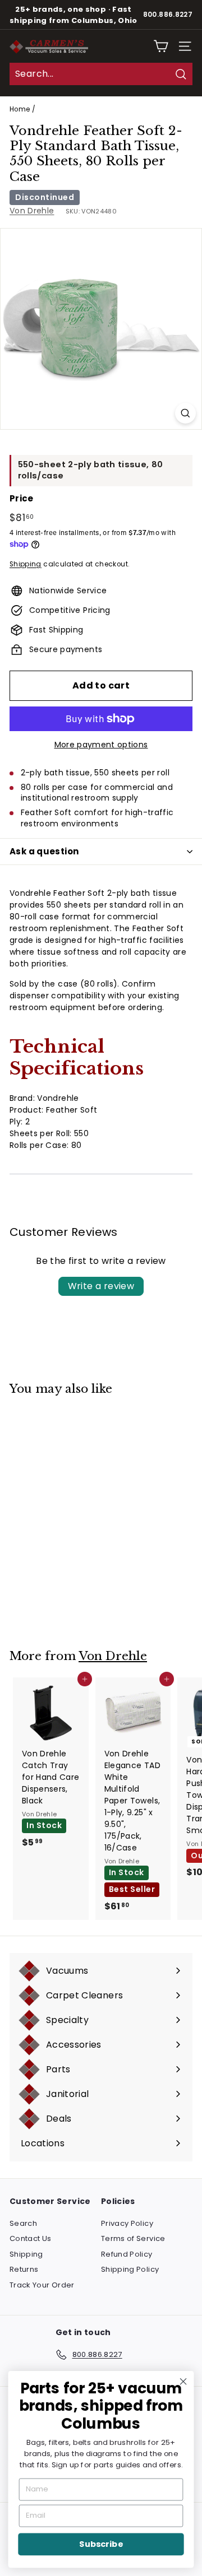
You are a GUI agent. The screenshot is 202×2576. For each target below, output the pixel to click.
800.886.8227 (168, 15)
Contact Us (31, 2238)
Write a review (101, 1286)
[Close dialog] (183, 2382)
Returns (24, 2269)
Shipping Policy (130, 2269)
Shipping (26, 564)
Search (23, 2223)
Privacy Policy (127, 2223)
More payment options (101, 745)
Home (20, 109)
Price (22, 498)
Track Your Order (42, 2285)
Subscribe (101, 2544)
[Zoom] (185, 413)
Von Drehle (32, 211)
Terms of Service (133, 2238)
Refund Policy (127, 2254)
